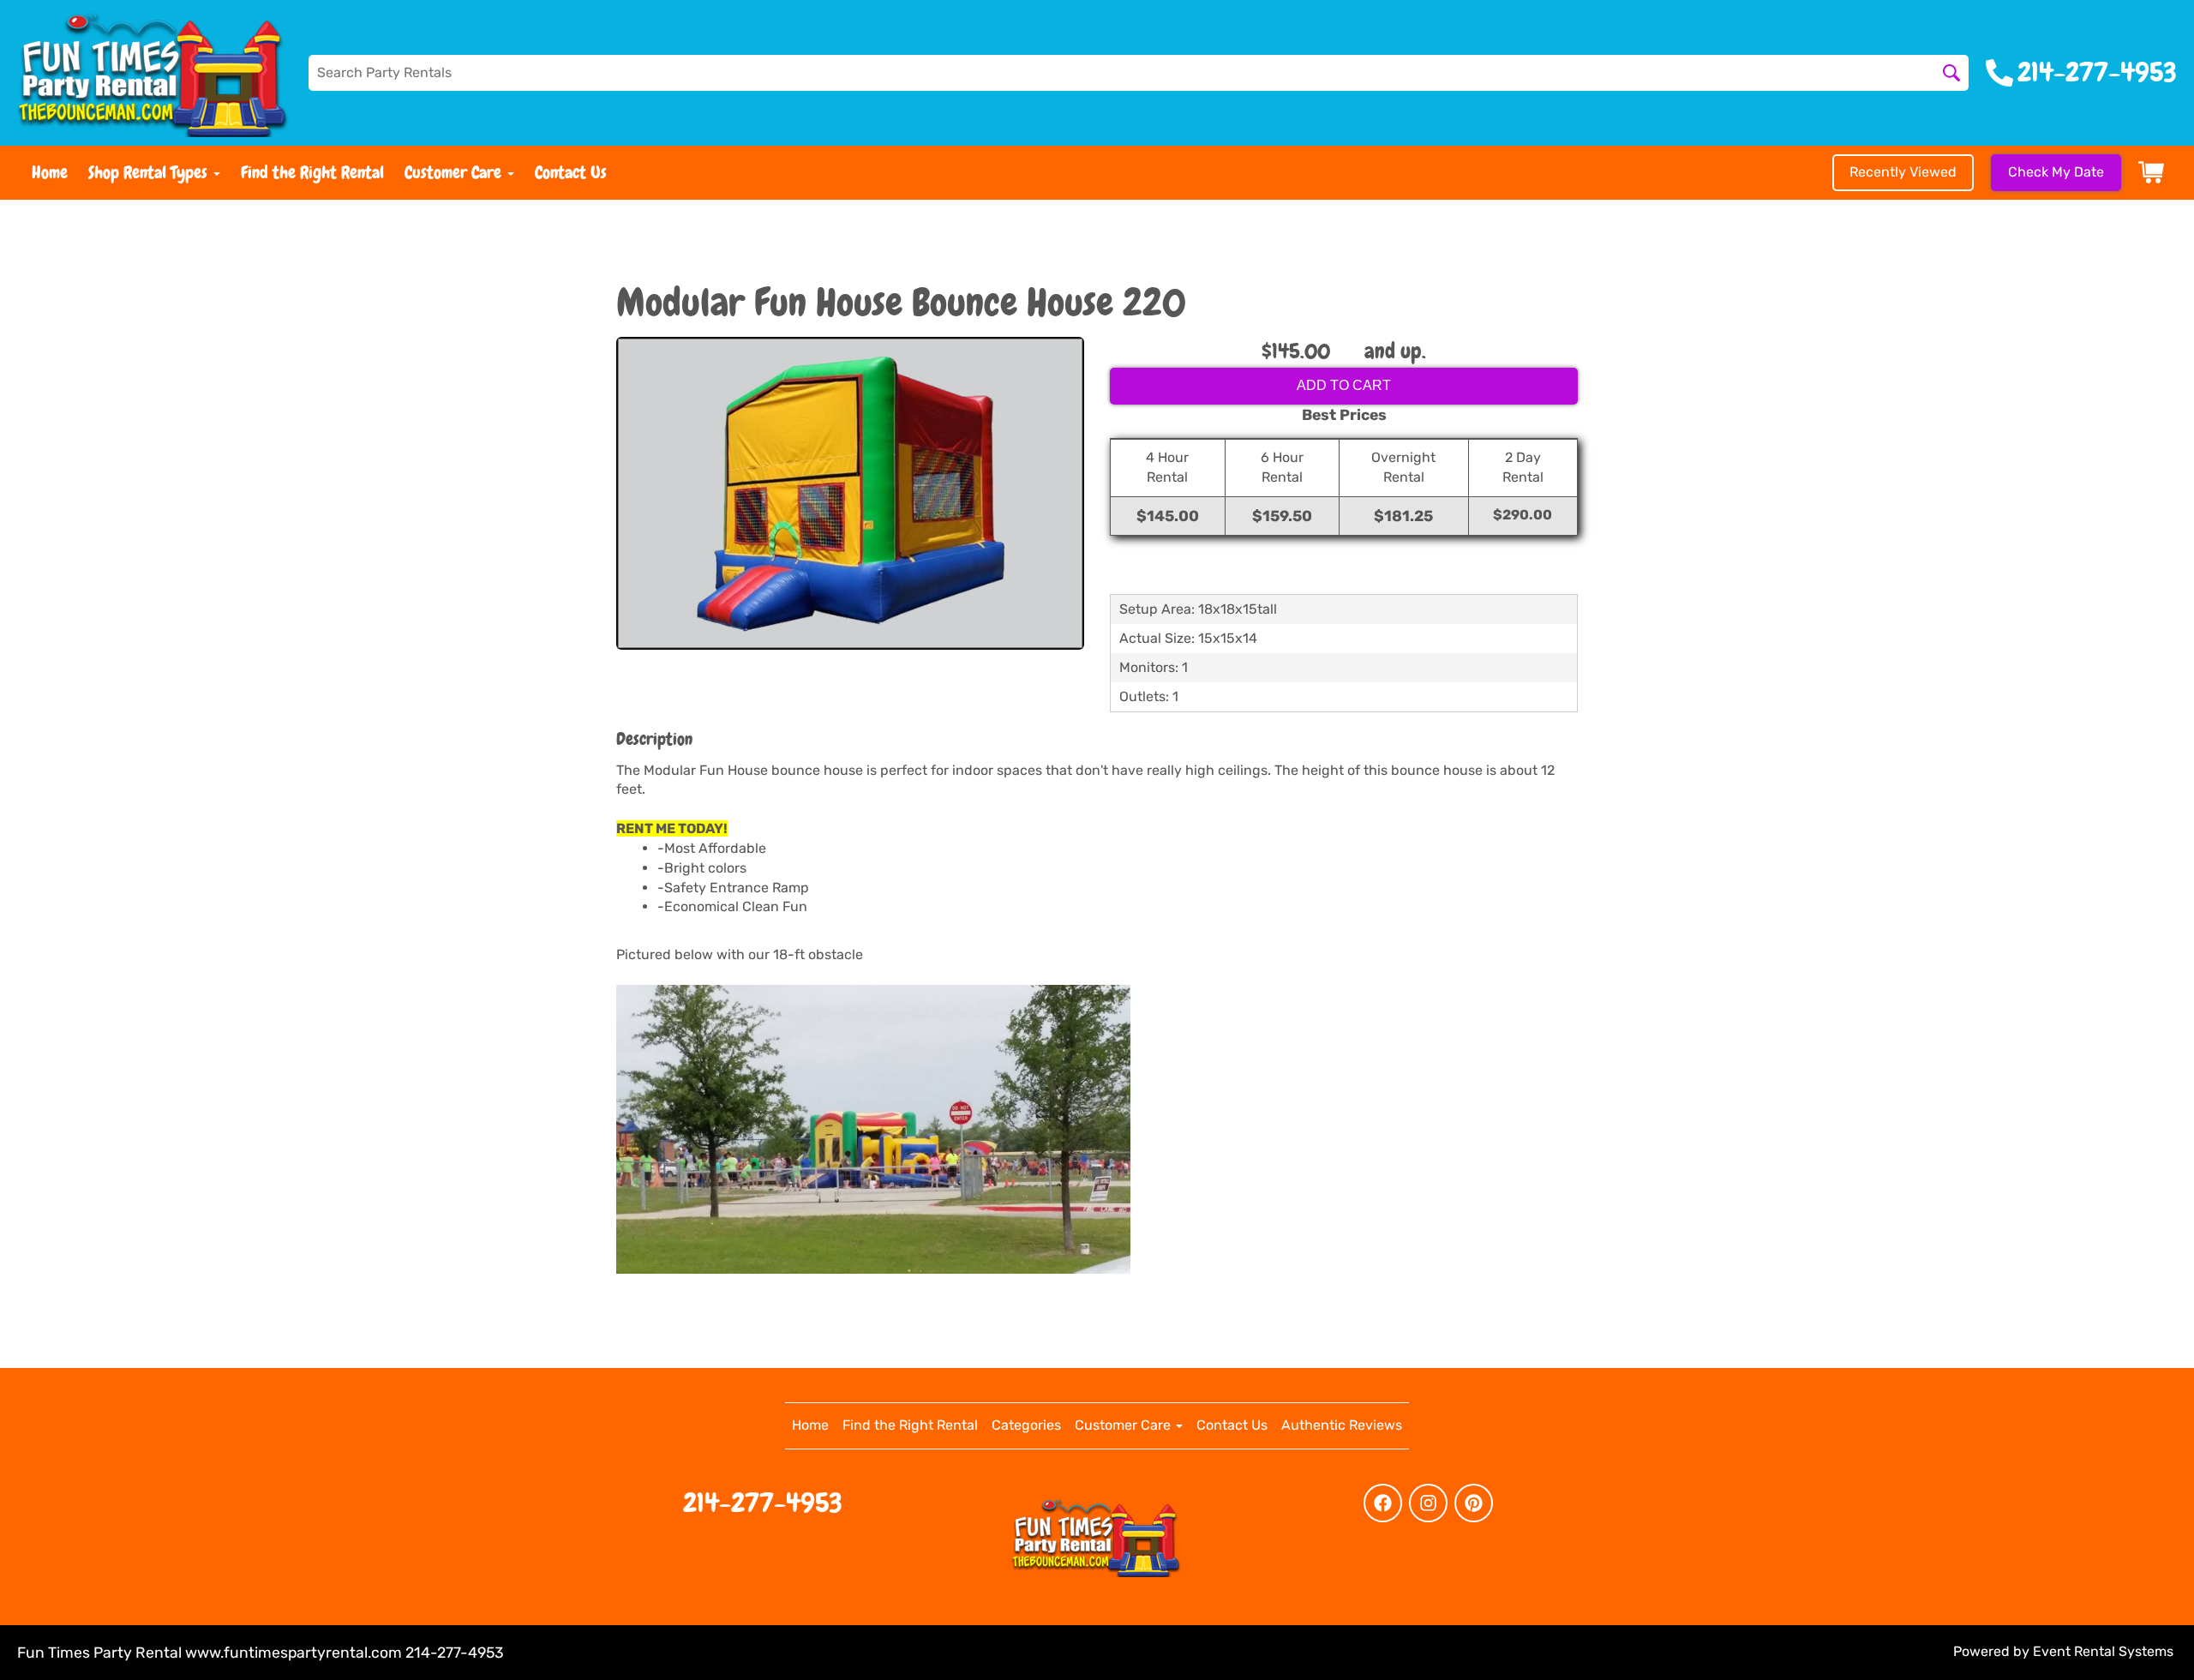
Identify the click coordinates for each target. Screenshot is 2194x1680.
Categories (1026, 1425)
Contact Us (571, 172)
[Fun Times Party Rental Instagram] (1428, 1503)
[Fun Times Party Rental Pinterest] (1474, 1503)
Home (50, 172)
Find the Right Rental (312, 172)
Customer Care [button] (455, 172)
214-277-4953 (763, 1503)
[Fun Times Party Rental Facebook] (1383, 1503)
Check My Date (2056, 172)
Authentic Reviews (1342, 1425)
